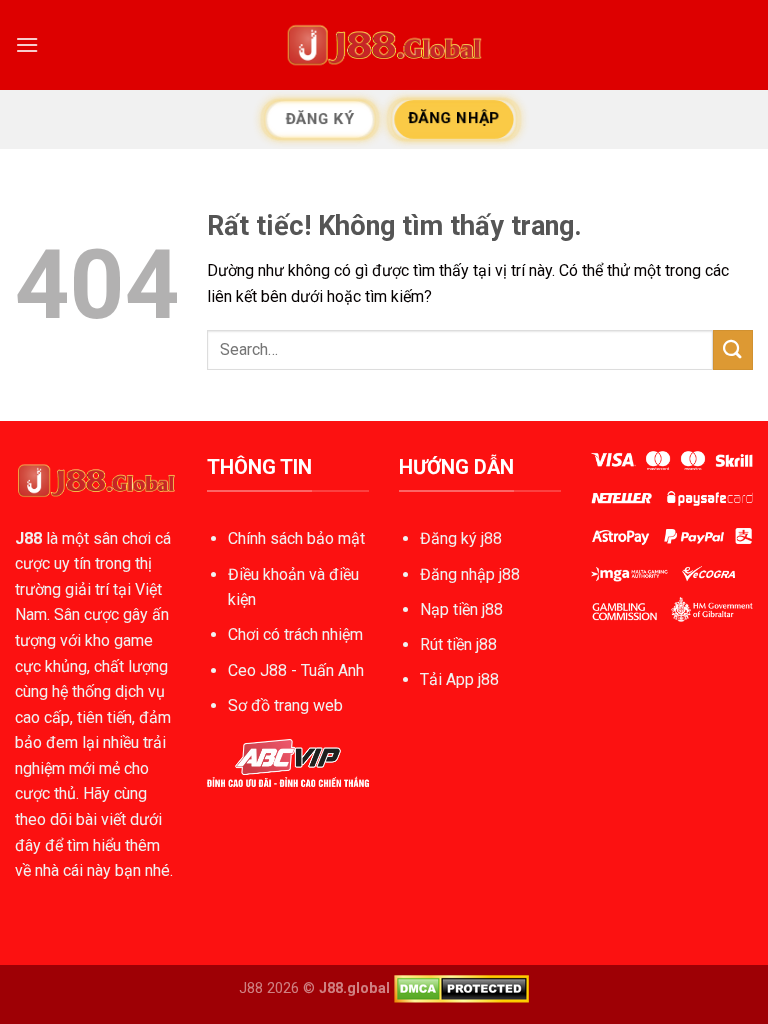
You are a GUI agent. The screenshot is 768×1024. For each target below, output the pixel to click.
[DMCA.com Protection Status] (461, 987)
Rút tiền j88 (458, 644)
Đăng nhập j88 (470, 574)
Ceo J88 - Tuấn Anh (296, 670)
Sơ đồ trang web (285, 705)
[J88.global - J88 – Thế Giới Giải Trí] (384, 45)
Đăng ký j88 (461, 538)
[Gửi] (733, 349)
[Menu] (27, 44)
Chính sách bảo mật (296, 538)
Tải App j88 (459, 679)
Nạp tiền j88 (461, 609)
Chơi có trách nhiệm (295, 634)
